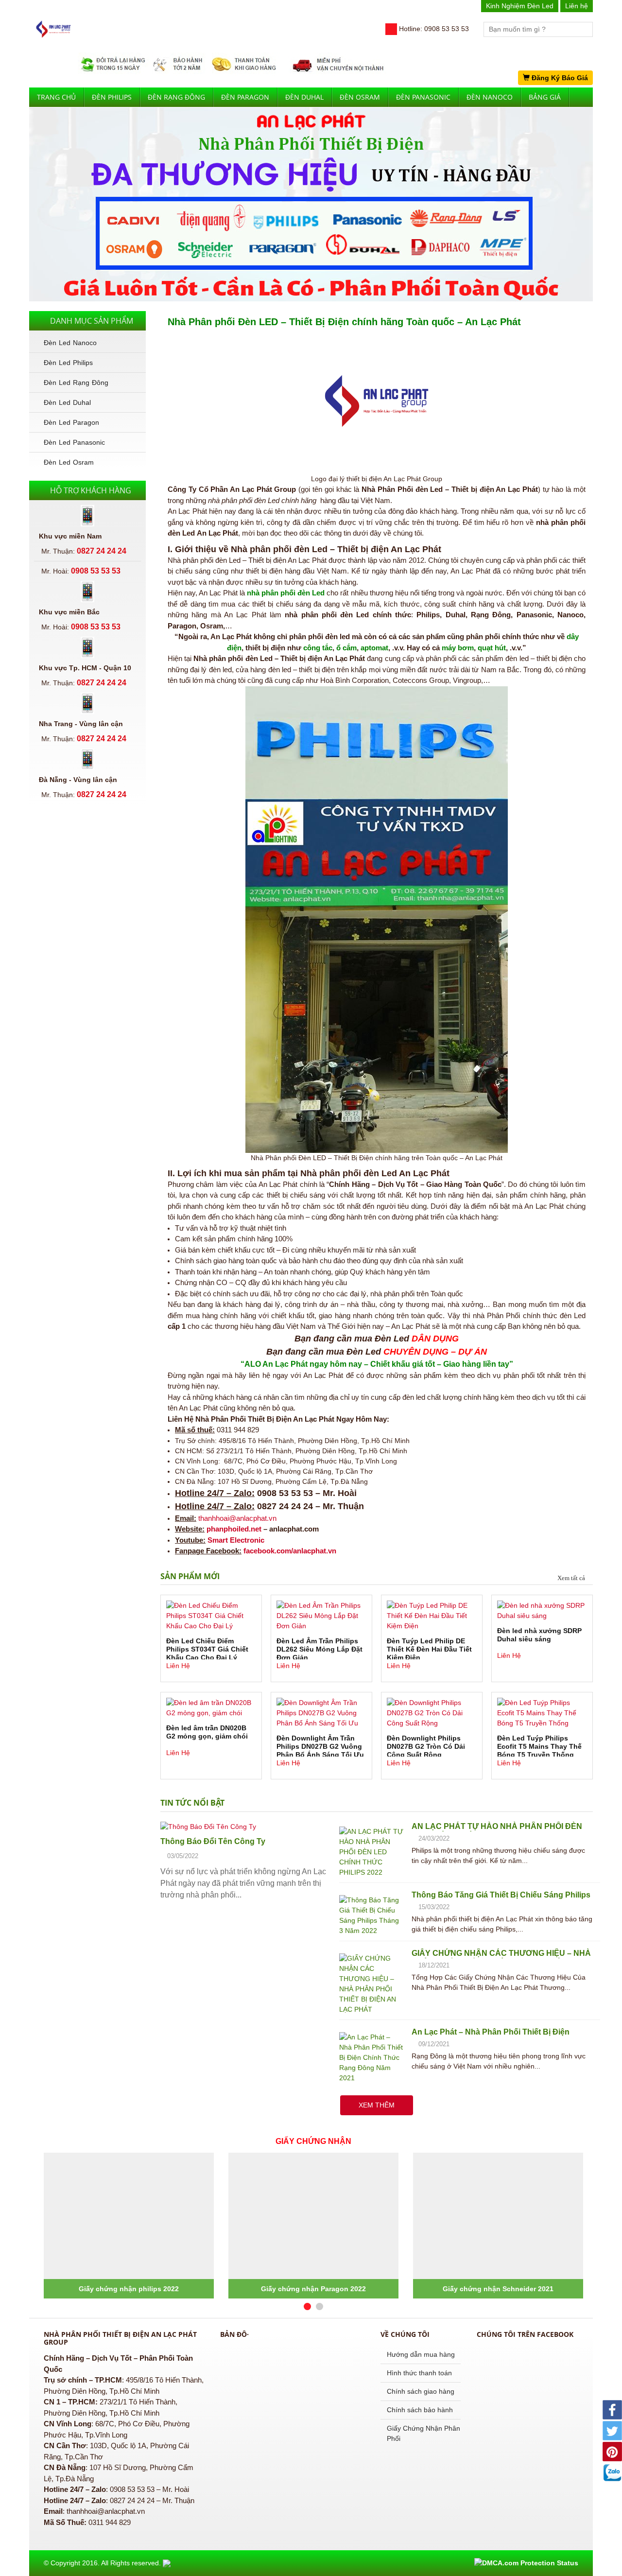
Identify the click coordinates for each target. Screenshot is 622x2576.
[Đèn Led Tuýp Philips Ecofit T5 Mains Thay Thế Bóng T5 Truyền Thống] (542, 1713)
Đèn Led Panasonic (74, 442)
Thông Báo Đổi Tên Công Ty (213, 1841)
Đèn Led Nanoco (70, 343)
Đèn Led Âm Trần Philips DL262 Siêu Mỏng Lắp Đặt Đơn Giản (320, 1648)
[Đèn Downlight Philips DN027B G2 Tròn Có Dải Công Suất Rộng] (432, 1713)
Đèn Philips (112, 97)
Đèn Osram (360, 97)
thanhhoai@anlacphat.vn (237, 1518)
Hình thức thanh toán (419, 2373)
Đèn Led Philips (68, 363)
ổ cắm (346, 648)
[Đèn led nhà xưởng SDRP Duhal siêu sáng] (542, 1611)
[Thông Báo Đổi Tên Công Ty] (246, 1827)
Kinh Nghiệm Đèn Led (520, 6)
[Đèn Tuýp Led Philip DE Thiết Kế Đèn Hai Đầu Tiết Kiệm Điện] (432, 1616)
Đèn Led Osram (69, 462)
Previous (17, 197)
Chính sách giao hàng (421, 2391)
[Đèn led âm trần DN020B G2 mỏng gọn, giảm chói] (211, 1708)
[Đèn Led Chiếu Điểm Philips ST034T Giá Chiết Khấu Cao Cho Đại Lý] (211, 1616)
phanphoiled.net (234, 1529)
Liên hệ (577, 6)
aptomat (374, 648)
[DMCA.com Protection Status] (526, 2563)
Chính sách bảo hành (420, 2410)
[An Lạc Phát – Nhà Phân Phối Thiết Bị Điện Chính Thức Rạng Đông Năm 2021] (372, 2057)
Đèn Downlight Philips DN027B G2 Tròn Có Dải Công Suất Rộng (426, 1745)
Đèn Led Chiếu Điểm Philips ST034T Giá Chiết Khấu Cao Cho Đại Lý (207, 1648)
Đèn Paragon (245, 97)
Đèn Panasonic (423, 97)
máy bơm (458, 648)
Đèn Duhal (304, 97)
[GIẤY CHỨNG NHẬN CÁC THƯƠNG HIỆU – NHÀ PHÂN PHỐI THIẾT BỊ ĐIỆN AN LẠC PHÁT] (372, 1983)
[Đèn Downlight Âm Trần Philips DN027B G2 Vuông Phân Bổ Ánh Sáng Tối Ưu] (321, 1713)
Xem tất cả (571, 1578)
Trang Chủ (56, 97)
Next (605, 197)
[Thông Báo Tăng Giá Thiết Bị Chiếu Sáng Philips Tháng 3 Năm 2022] (372, 1915)
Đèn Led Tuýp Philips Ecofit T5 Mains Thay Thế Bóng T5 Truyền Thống (539, 1745)
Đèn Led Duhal (67, 402)
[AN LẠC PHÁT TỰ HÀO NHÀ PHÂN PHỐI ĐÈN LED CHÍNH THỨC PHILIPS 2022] (372, 1851)
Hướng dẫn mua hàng (421, 2354)
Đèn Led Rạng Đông (76, 383)
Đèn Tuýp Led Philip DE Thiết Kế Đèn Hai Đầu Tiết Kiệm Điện (429, 1648)
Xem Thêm (377, 2105)
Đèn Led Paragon (71, 422)
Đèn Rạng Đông (176, 97)
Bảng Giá (545, 97)
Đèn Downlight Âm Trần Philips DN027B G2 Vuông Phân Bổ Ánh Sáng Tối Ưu (320, 1745)
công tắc (318, 648)
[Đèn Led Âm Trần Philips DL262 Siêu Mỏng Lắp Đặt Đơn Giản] (321, 1616)
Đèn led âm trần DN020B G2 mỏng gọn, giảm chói (207, 1732)
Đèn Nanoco (490, 97)
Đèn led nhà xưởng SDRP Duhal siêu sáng (539, 1635)
